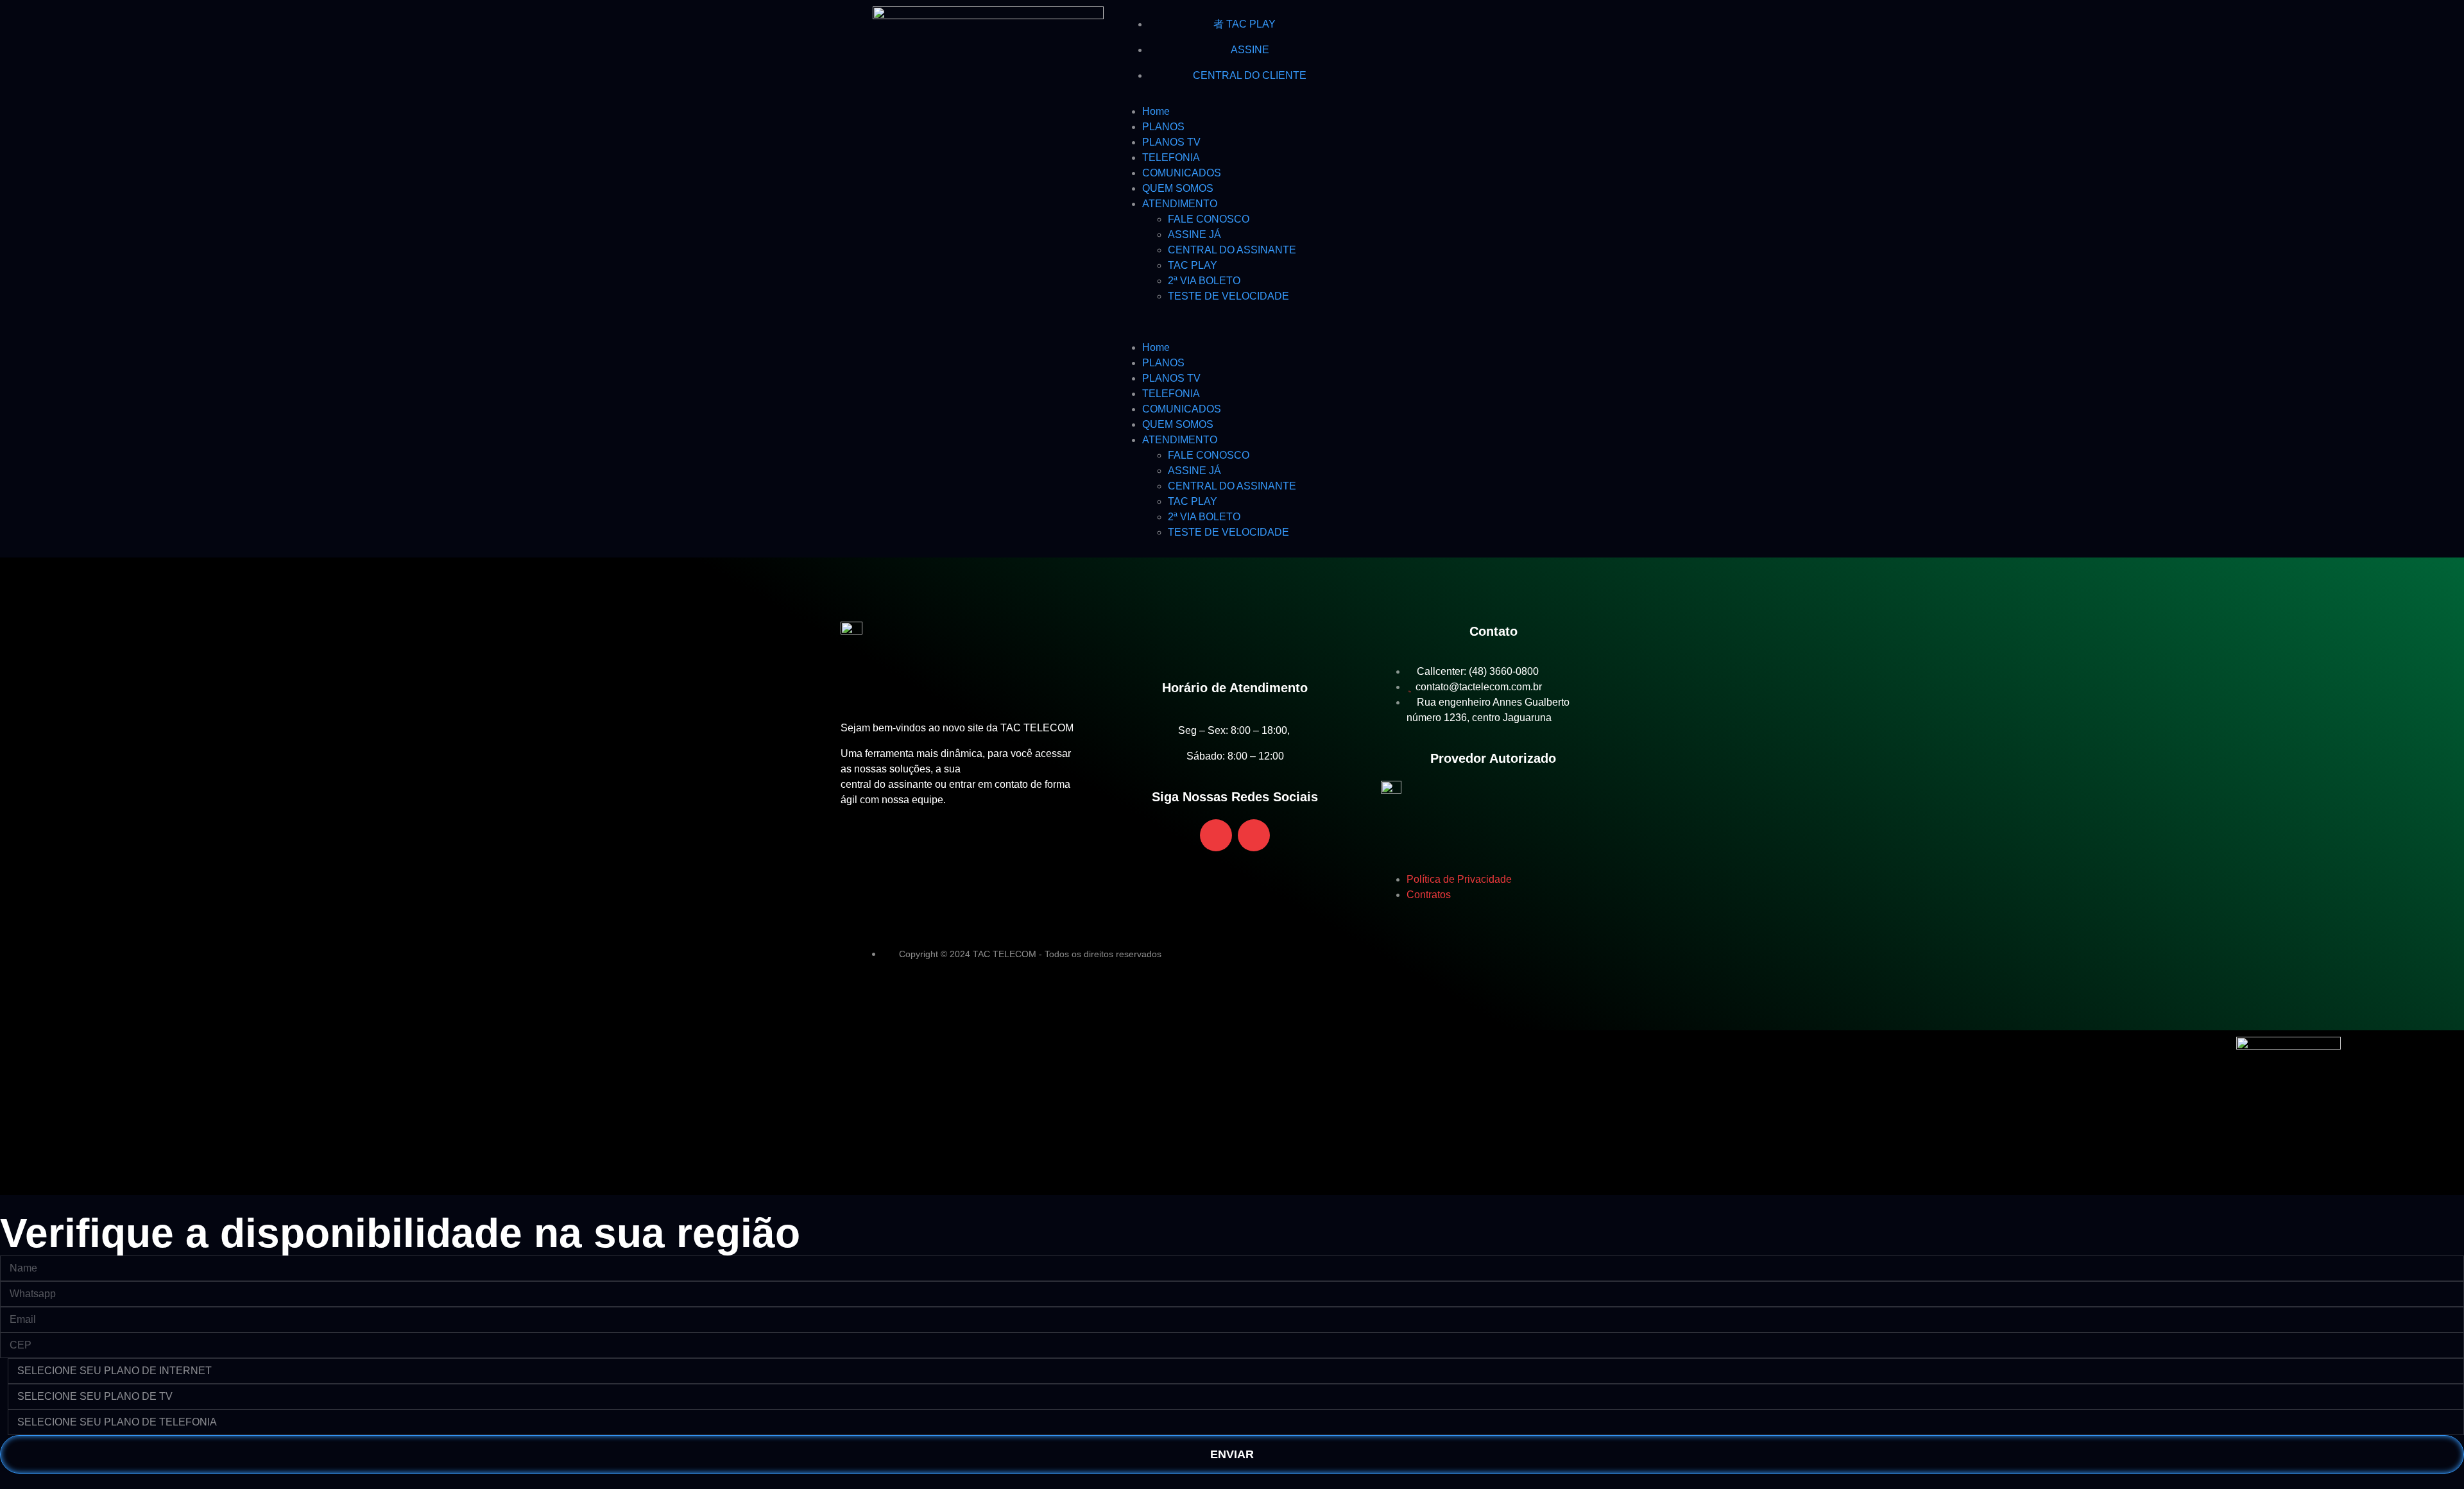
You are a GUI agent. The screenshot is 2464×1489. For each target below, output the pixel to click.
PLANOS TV (1171, 142)
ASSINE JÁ (1194, 234)
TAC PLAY (1193, 265)
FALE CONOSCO (1209, 219)
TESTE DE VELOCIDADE (1228, 296)
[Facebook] (1376, 22)
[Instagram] (1411, 22)
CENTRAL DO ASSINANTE (1232, 250)
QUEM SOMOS (1178, 188)
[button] (1232, 322)
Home (1156, 111)
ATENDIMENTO (1180, 204)
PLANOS (1163, 127)
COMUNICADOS (1182, 173)
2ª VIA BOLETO (1204, 281)
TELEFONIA (1171, 157)
